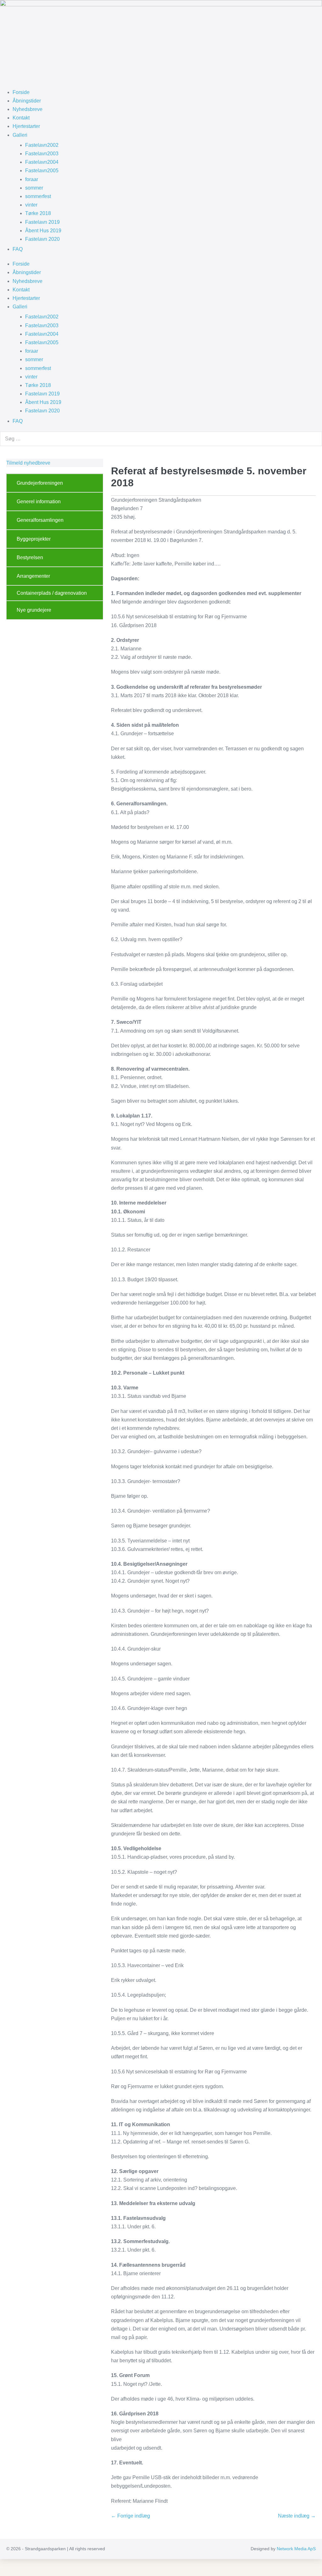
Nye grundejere (34, 610)
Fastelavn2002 (42, 145)
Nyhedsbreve (28, 109)
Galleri (20, 135)
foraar (32, 179)
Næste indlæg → (297, 2516)
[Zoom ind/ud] (2, 2565)
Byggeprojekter (34, 539)
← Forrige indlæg (130, 2516)
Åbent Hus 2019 (43, 231)
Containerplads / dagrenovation (52, 593)
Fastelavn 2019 (42, 222)
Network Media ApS (296, 2549)
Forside (21, 92)
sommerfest (38, 196)
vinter (31, 205)
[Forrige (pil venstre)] (2, 2573)
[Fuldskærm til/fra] (7, 2565)
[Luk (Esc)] (17, 2565)
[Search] (314, 439)
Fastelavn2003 (42, 154)
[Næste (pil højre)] (7, 2573)
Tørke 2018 (38, 213)
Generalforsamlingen (40, 520)
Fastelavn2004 (42, 162)
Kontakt (21, 118)
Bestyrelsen (30, 557)
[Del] (12, 2565)
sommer (34, 188)
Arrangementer (33, 576)
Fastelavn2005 (42, 171)
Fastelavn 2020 (42, 239)
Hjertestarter (26, 126)
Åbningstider (27, 101)
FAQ (18, 249)
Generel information (39, 502)
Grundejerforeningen (40, 483)
